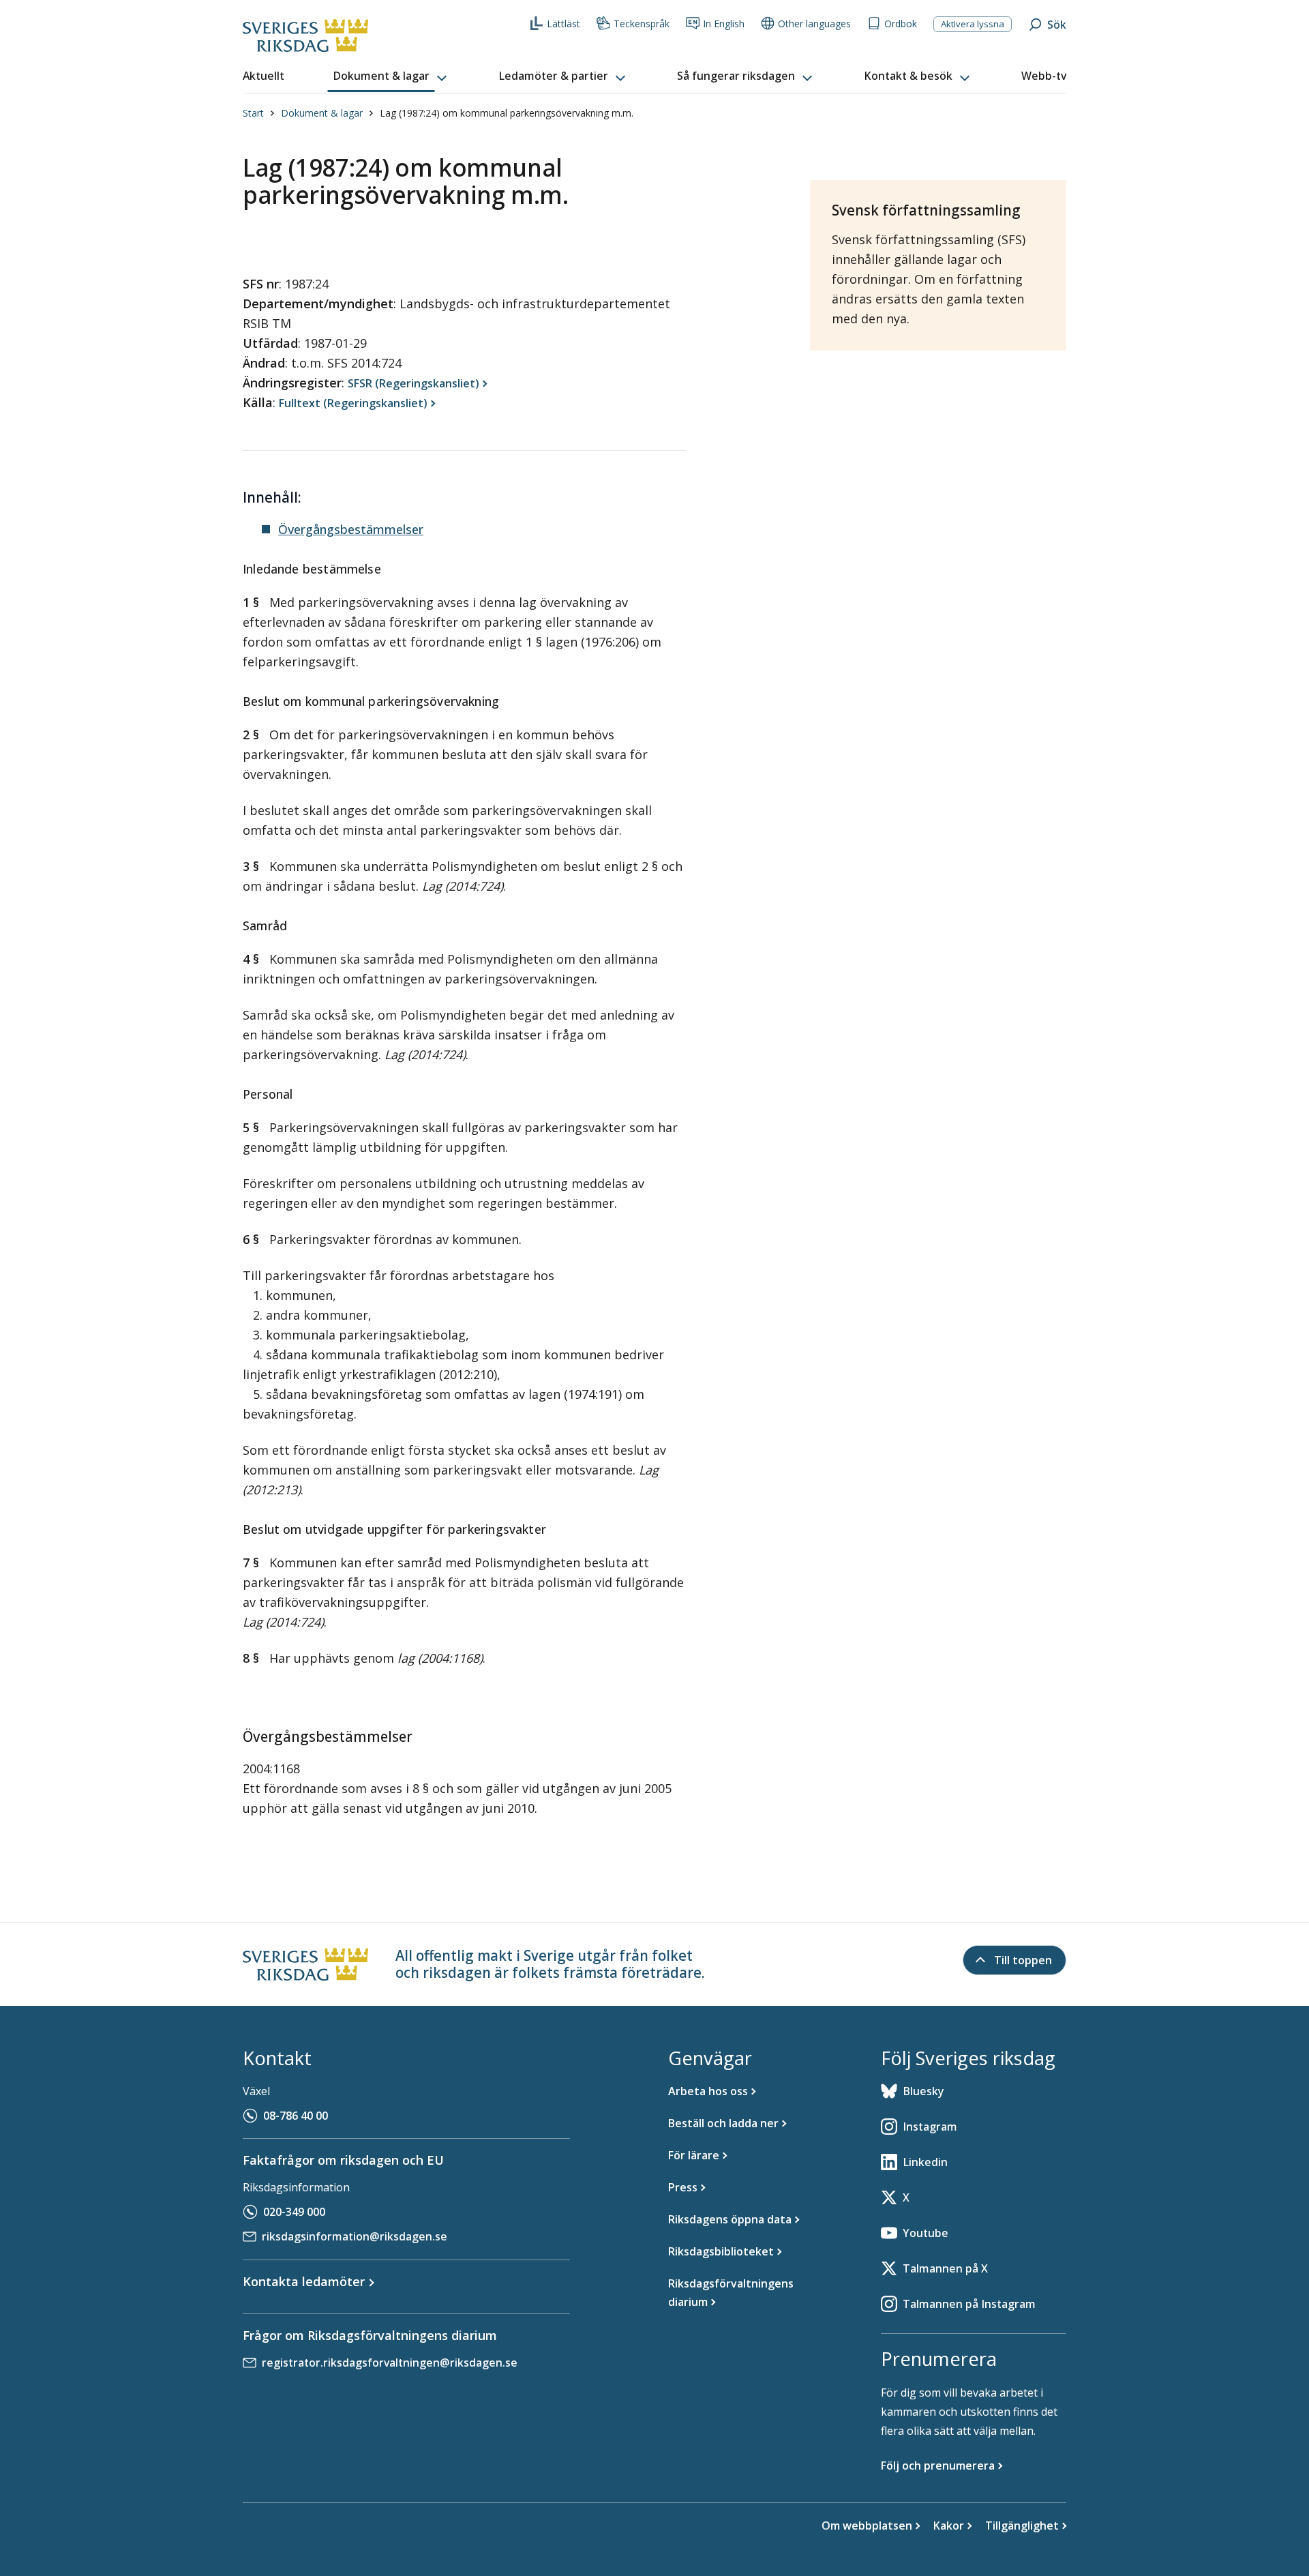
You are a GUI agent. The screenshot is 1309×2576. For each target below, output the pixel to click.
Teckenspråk (642, 24)
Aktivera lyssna (973, 24)
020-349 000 (294, 2212)
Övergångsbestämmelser (351, 529)
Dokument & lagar (322, 113)
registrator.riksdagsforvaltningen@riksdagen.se (390, 2363)
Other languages (814, 24)
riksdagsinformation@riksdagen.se (355, 2236)
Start (253, 113)
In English (724, 24)
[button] (391, 76)
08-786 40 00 (296, 2116)
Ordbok (901, 24)
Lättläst (563, 24)
